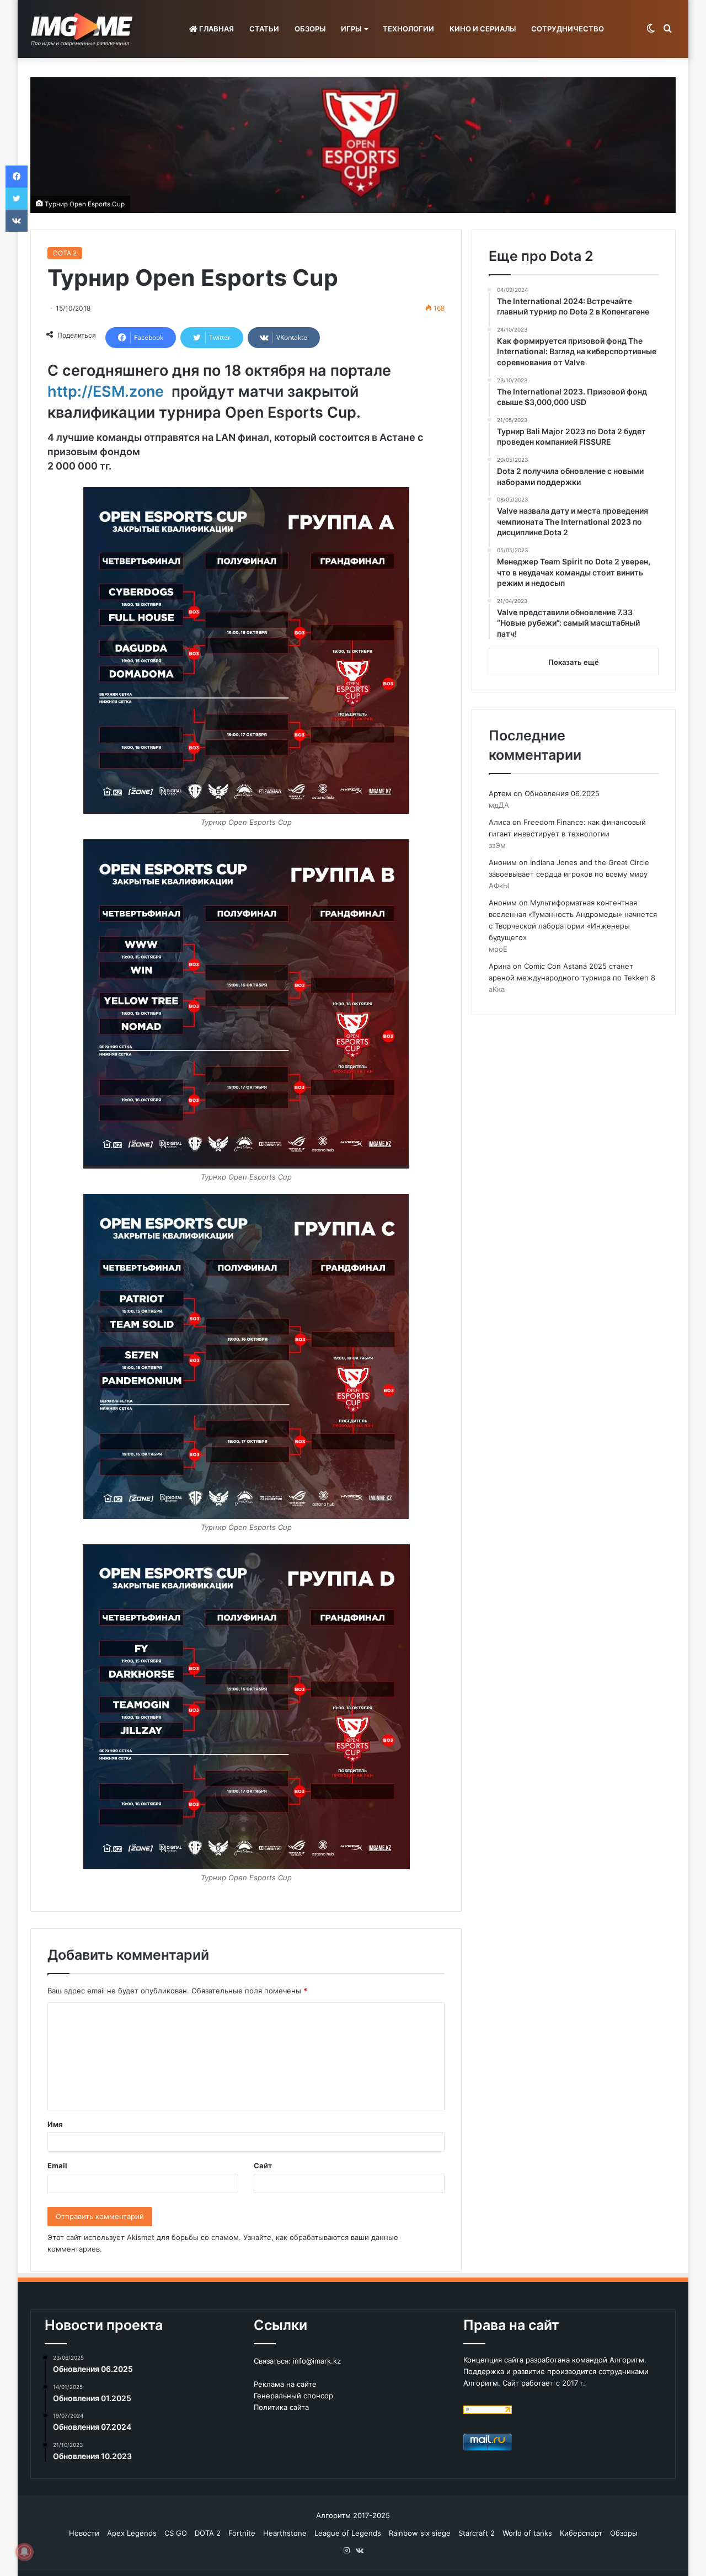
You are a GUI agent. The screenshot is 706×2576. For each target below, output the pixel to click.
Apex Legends (132, 2533)
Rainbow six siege (420, 2533)
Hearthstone (285, 2533)
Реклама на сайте (285, 2384)
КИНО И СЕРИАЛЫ (483, 29)
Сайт (263, 2166)
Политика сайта (281, 2407)
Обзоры (624, 2533)
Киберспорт (581, 2533)
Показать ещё (574, 662)
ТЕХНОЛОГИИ (408, 29)
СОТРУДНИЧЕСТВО (568, 29)
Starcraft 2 (477, 2533)
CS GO (176, 2533)
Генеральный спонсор (293, 2396)
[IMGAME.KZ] (83, 29)
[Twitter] (17, 199)
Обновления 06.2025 (562, 793)
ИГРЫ (351, 29)
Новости (84, 2533)
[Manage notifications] (24, 2552)
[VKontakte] (17, 221)
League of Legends (348, 2533)
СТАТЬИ (264, 29)
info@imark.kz (317, 2361)
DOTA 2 (65, 253)
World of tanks (527, 2533)
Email (57, 2166)
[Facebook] (17, 177)
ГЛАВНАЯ (216, 29)
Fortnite (242, 2533)
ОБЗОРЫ (310, 29)
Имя (55, 2124)
